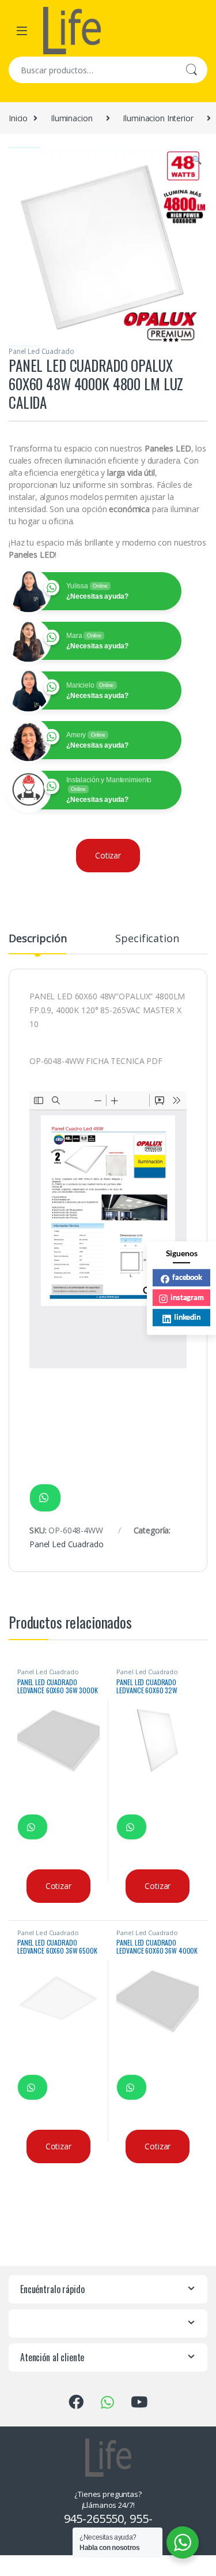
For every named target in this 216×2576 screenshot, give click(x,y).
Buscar (191, 70)
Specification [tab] (147, 939)
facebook (187, 1277)
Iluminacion (71, 118)
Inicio (18, 118)
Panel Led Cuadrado (41, 351)
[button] (197, 160)
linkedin (187, 1317)
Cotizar (108, 855)
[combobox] (92, 70)
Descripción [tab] (37, 939)
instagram (187, 1297)
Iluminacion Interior (158, 118)
